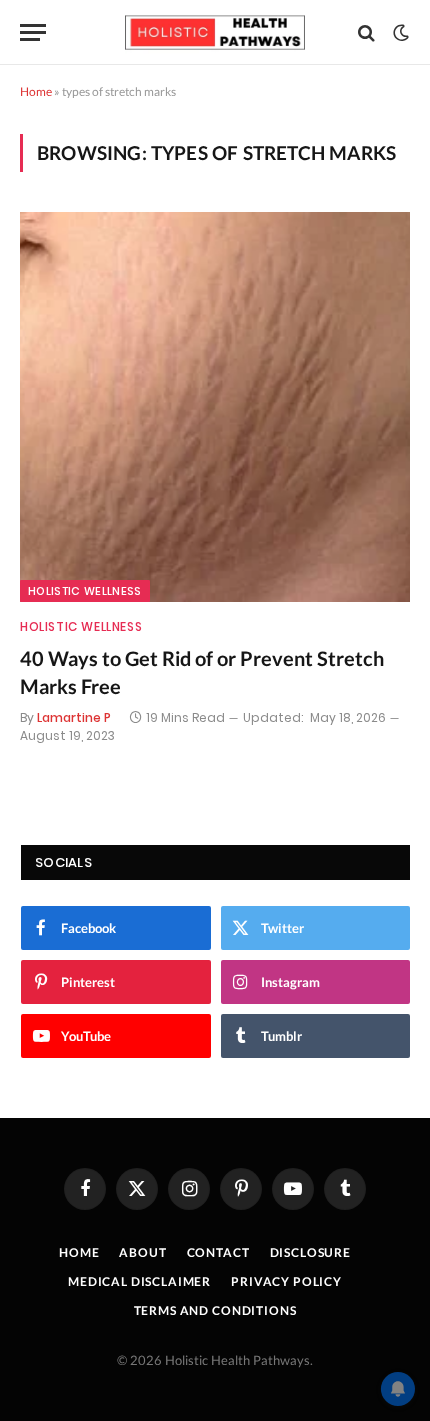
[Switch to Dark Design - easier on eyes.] (399, 33)
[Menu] (33, 32)
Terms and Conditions (215, 1310)
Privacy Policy (286, 1281)
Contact (218, 1252)
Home (36, 91)
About (142, 1252)
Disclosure (310, 1252)
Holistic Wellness (85, 591)
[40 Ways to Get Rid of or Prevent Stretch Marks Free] (215, 407)
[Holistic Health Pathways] (215, 32)
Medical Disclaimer (139, 1281)
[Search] (366, 32)
